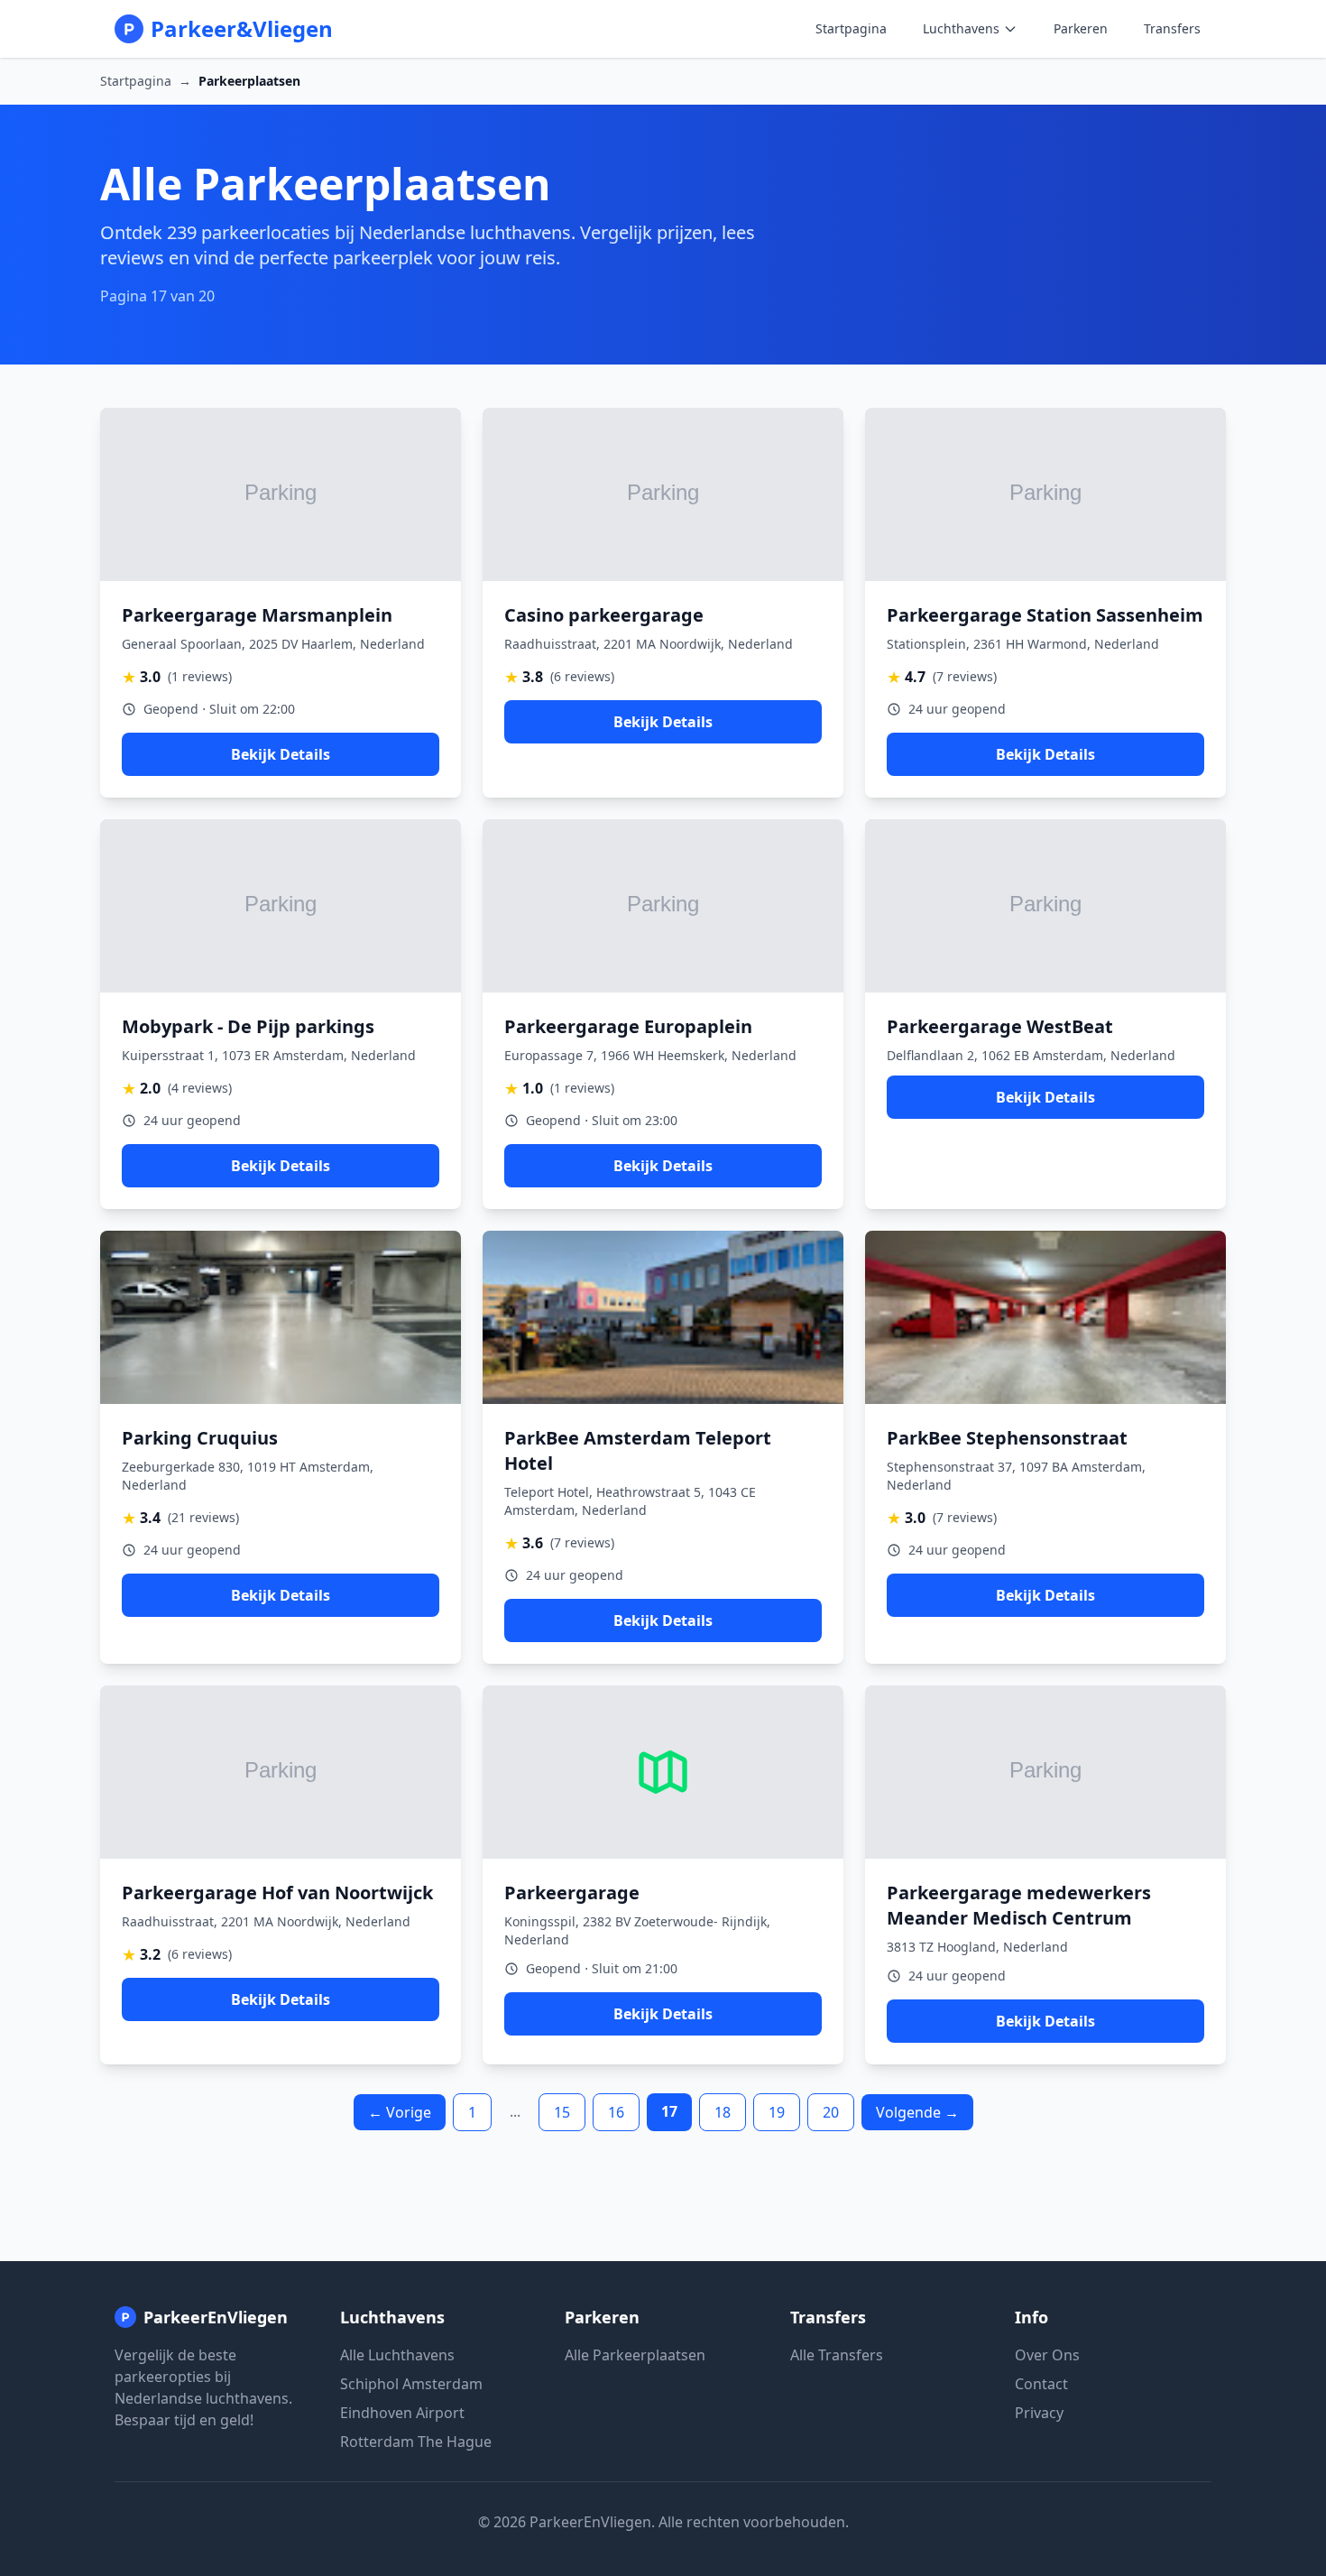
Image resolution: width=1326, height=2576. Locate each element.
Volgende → (917, 2112)
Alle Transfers (837, 2355)
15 (562, 2112)
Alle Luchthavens (397, 2355)
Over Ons (1047, 2355)
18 (723, 2112)
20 (831, 2112)
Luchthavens (961, 28)
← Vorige (400, 2112)
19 (777, 2112)
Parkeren (1081, 28)
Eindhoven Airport (402, 2413)
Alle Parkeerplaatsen (635, 2355)
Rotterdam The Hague (416, 2442)
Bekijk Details (281, 754)
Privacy (1039, 2413)
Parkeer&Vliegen (242, 29)
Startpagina (851, 28)
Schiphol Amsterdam (411, 2384)
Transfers (1172, 28)
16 (616, 2112)
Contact (1041, 2384)
